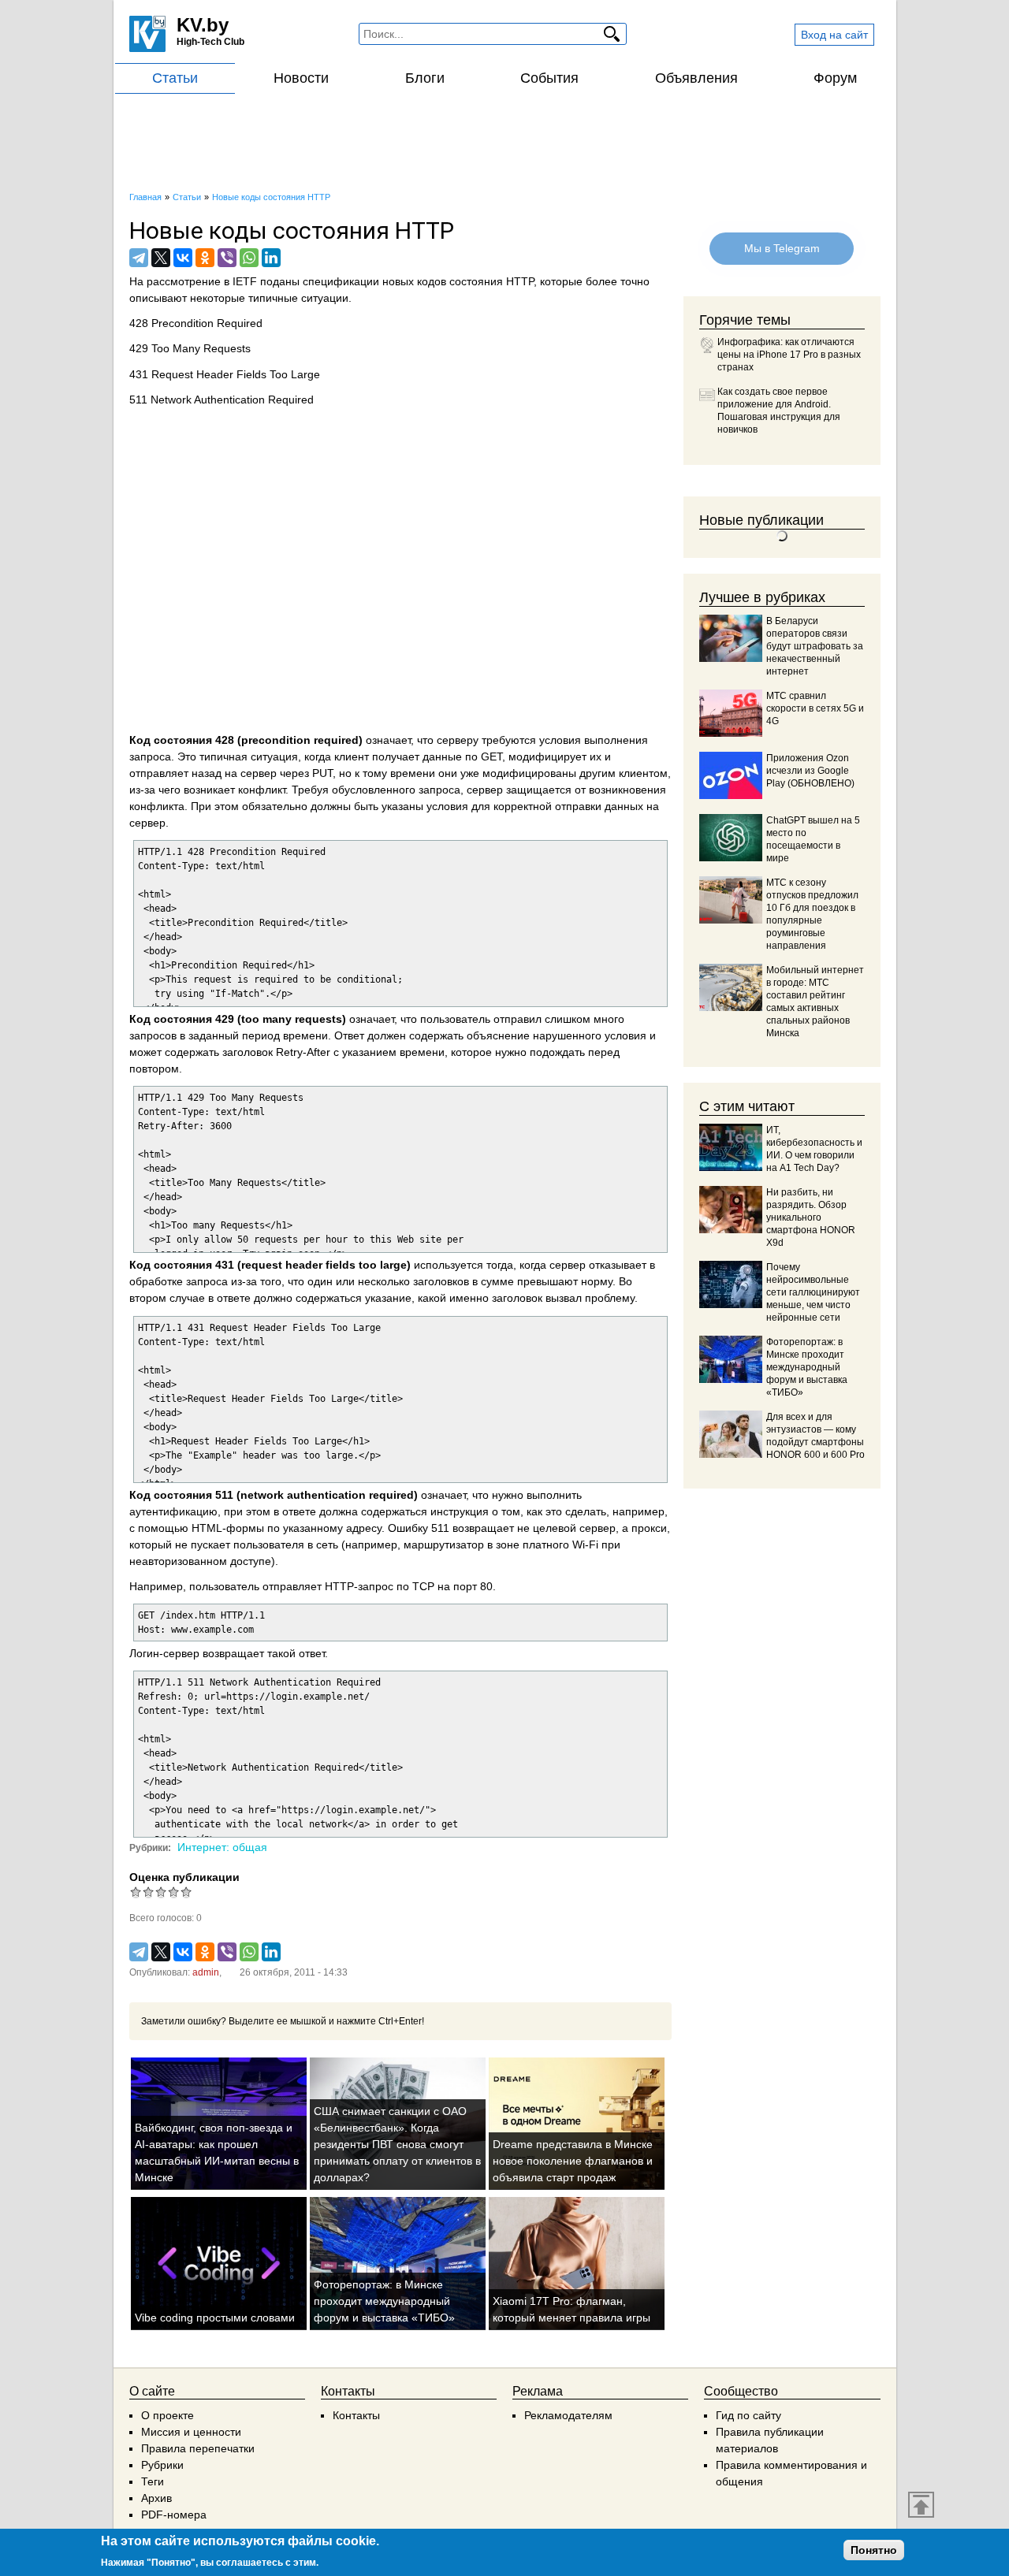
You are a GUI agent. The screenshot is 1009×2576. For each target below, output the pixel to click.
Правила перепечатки (198, 2448)
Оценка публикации (184, 1877)
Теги (153, 2481)
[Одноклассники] (205, 258)
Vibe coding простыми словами (215, 2318)
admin (206, 1972)
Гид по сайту (748, 2415)
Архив (156, 2498)
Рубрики (162, 2465)
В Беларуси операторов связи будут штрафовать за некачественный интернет (815, 646)
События (549, 78)
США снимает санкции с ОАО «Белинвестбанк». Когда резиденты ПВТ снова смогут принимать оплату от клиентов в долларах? (397, 2144)
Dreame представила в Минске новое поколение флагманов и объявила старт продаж (573, 2161)
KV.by (203, 25)
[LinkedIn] (271, 258)
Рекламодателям (568, 2415)
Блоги (425, 78)
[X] (161, 258)
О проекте (168, 2415)
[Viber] (227, 258)
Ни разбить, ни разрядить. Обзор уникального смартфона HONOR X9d (811, 1217)
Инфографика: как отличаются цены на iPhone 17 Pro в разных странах (789, 355)
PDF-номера (174, 2515)
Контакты (356, 2415)
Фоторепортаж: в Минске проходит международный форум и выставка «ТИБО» (384, 2301)
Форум (835, 78)
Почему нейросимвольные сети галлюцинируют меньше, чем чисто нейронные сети (813, 1292)
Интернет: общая (222, 1847)
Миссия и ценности (191, 2432)
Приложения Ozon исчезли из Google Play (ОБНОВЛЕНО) (810, 771)
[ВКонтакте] (183, 258)
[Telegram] (139, 258)
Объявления (696, 78)
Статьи (175, 78)
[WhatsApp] (249, 258)
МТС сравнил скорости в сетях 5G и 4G (815, 708)
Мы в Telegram (781, 248)
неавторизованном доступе (200, 1561)
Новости (301, 78)
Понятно (874, 2550)
